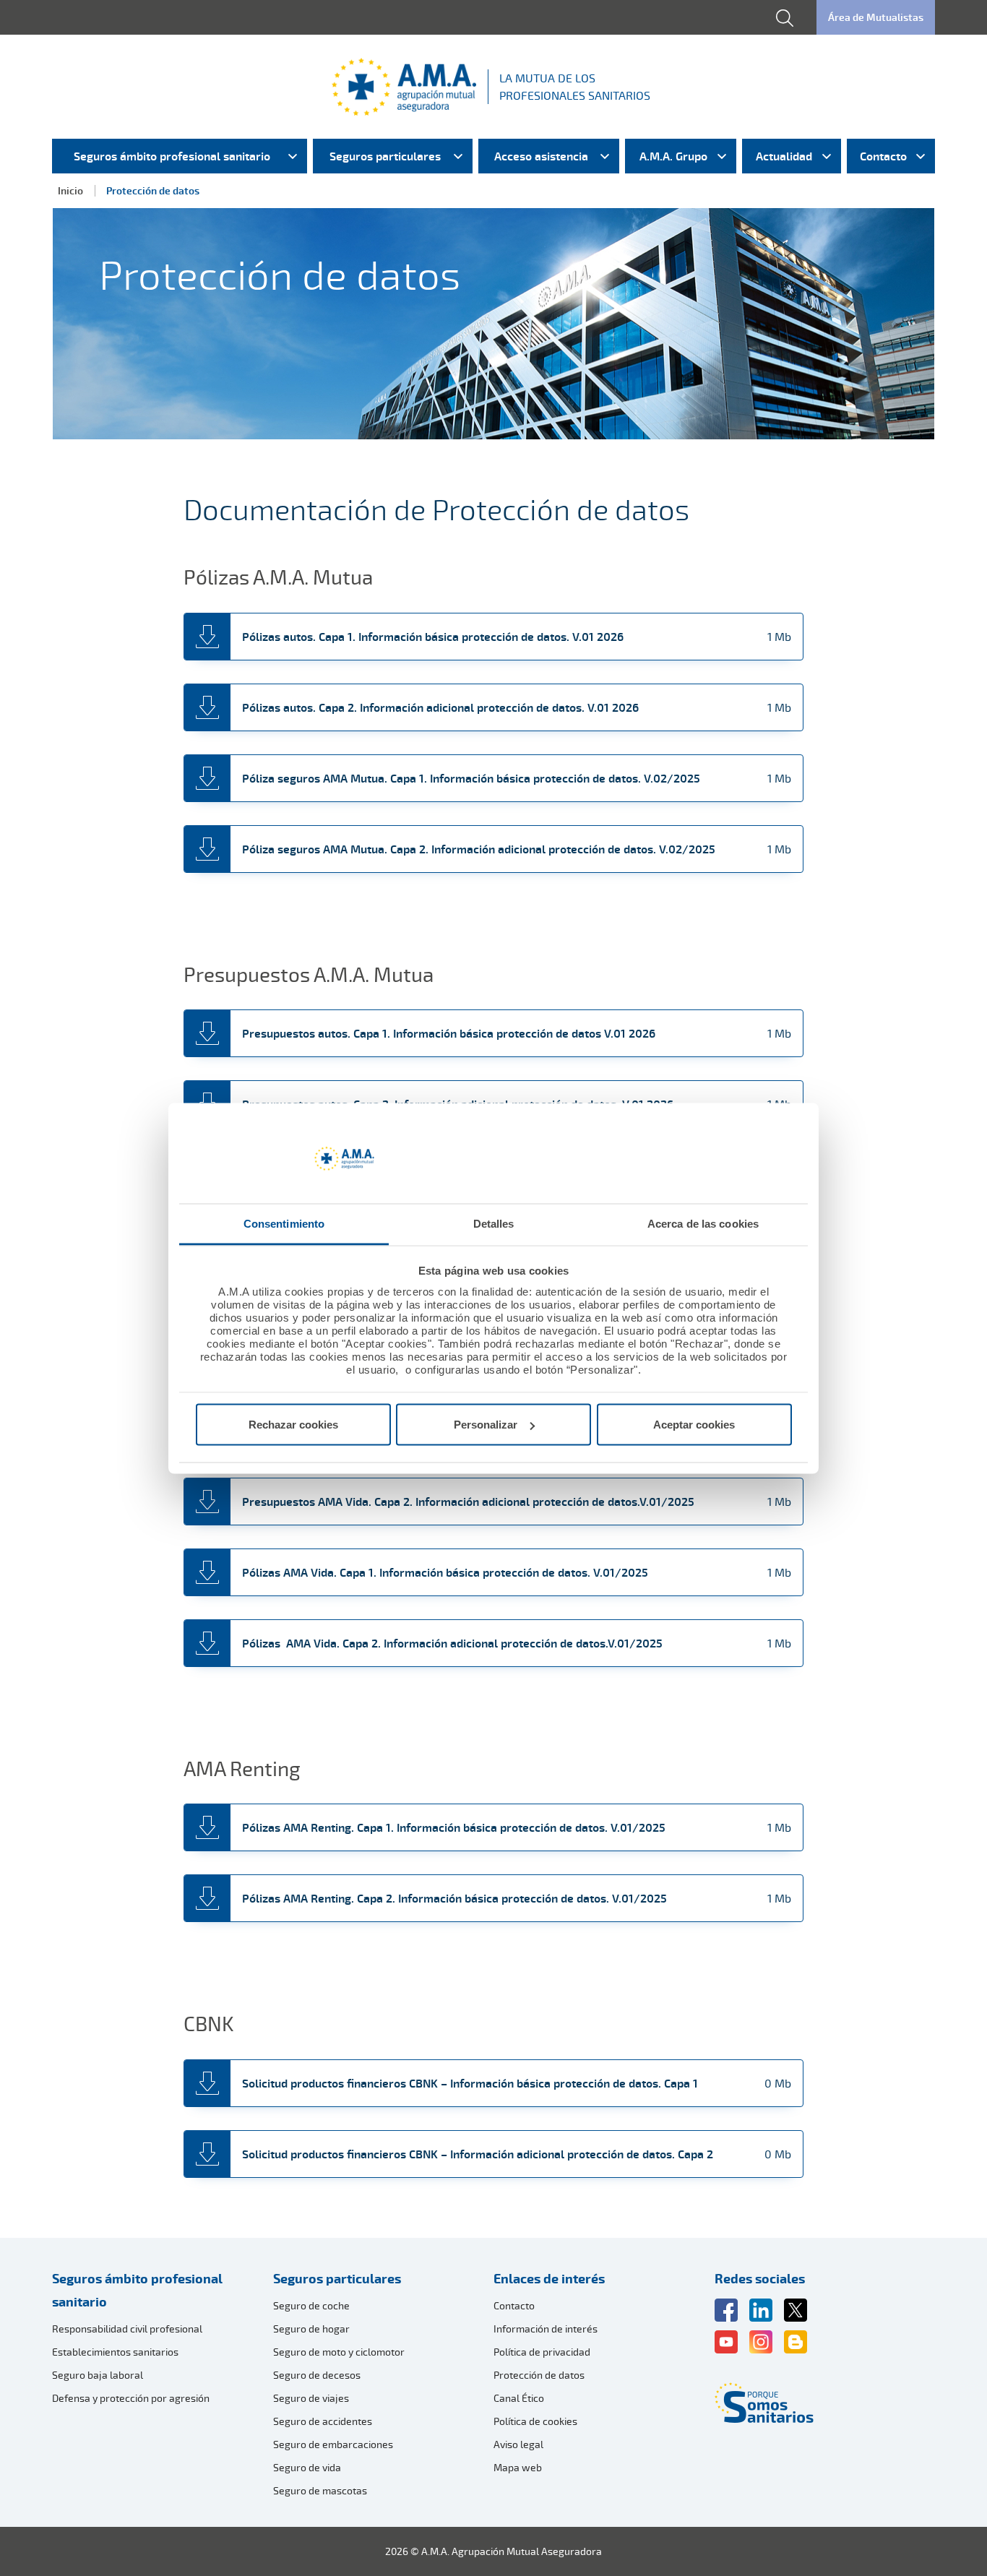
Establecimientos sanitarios (115, 2352)
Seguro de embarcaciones (333, 2444)
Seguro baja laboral (98, 2375)
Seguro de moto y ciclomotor (339, 2352)
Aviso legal (518, 2444)
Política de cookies (535, 2421)
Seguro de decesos (317, 2375)
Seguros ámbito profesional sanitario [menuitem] (172, 156)
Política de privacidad (542, 2352)
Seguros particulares (337, 2278)
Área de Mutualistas (876, 17)
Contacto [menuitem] (883, 156)
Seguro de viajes (311, 2398)
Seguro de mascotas (320, 2490)
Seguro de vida (307, 2467)
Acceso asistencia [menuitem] (541, 156)
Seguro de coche (311, 2305)
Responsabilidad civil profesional (127, 2329)
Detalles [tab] (494, 1223)
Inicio (70, 190)
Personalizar (486, 1425)
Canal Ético (519, 2398)
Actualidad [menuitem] (784, 156)
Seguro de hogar (311, 2329)
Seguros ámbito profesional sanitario (137, 2290)
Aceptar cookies (694, 1425)
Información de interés (546, 2329)
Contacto (514, 2305)
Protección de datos (539, 2375)
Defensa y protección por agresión (131, 2398)
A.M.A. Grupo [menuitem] (673, 156)
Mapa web (518, 2467)
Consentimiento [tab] (284, 1223)
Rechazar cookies (293, 1425)
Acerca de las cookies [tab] (703, 1223)
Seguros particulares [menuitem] (385, 156)
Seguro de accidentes (323, 2421)
